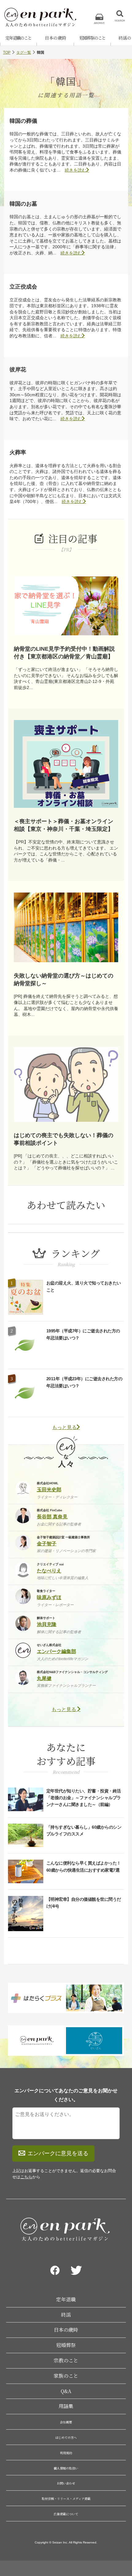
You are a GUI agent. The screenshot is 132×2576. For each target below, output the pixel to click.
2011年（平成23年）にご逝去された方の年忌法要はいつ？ (84, 1382)
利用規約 (66, 2453)
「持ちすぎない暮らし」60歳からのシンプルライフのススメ (84, 1830)
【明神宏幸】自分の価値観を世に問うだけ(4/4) (84, 1903)
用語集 (66, 2406)
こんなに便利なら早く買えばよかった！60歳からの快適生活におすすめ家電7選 (84, 1866)
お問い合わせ (66, 2483)
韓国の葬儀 (23, 121)
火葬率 (18, 452)
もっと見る (64, 1427)
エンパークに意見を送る (58, 2153)
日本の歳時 (56, 38)
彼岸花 (18, 370)
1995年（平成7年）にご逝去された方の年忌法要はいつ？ (83, 1334)
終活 (66, 2315)
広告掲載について (66, 2514)
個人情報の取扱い (66, 2468)
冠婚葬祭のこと (92, 38)
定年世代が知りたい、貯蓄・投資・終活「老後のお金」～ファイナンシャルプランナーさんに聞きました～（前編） (84, 1798)
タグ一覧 (24, 52)
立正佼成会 (23, 287)
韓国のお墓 (23, 204)
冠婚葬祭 (66, 2345)
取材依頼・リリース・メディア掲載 (66, 2499)
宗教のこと (66, 2360)
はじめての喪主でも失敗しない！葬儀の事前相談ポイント (64, 1139)
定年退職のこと (18, 38)
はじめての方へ (66, 2437)
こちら (26, 2177)
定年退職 (66, 2299)
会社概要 (66, 2422)
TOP (7, 52)
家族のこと (66, 2376)
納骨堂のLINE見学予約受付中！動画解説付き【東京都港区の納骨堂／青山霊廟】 (64, 653)
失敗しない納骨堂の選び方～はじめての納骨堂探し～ (64, 980)
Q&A (66, 2391)
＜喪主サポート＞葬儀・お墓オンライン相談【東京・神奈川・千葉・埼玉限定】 (64, 825)
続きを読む (76, 170)
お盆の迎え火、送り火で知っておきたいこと (84, 1286)
